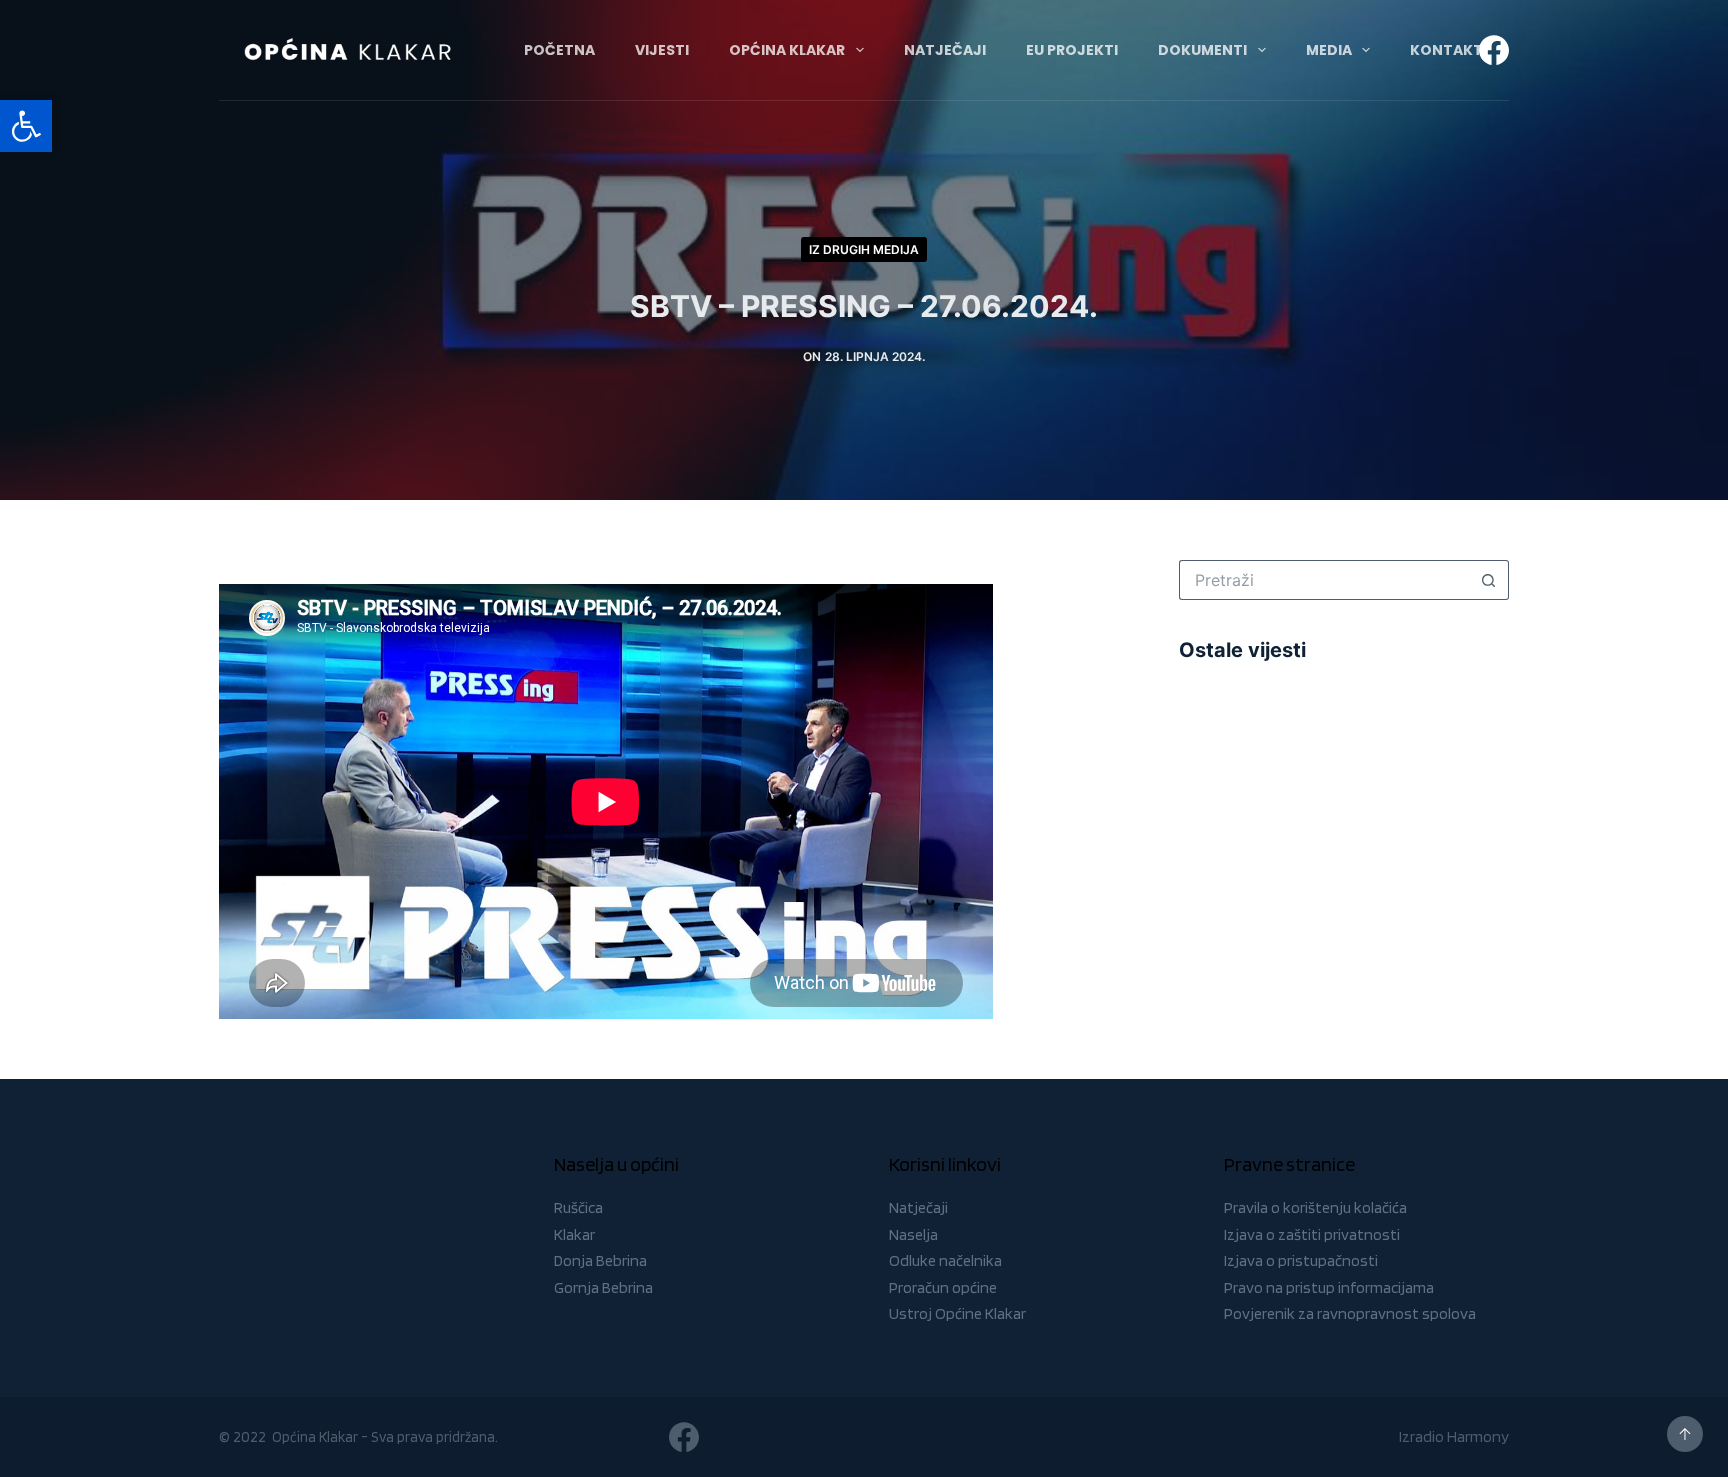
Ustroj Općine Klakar (957, 1313)
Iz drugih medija (864, 249)
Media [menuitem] (1329, 50)
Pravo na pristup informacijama (1329, 1287)
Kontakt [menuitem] (1446, 50)
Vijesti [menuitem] (662, 50)
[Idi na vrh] (1685, 1434)
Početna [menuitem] (559, 50)
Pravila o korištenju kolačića (1315, 1207)
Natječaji (918, 1207)
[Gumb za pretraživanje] (1489, 580)
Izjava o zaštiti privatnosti (1312, 1234)
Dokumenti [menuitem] (1202, 50)
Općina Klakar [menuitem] (787, 50)
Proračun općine (943, 1287)
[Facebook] (1494, 50)
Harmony (1478, 1436)
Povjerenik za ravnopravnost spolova (1350, 1313)
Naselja (913, 1234)
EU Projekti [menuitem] (1072, 50)
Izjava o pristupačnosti (1301, 1260)
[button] (26, 126)
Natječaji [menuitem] (945, 50)
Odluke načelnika (945, 1260)
